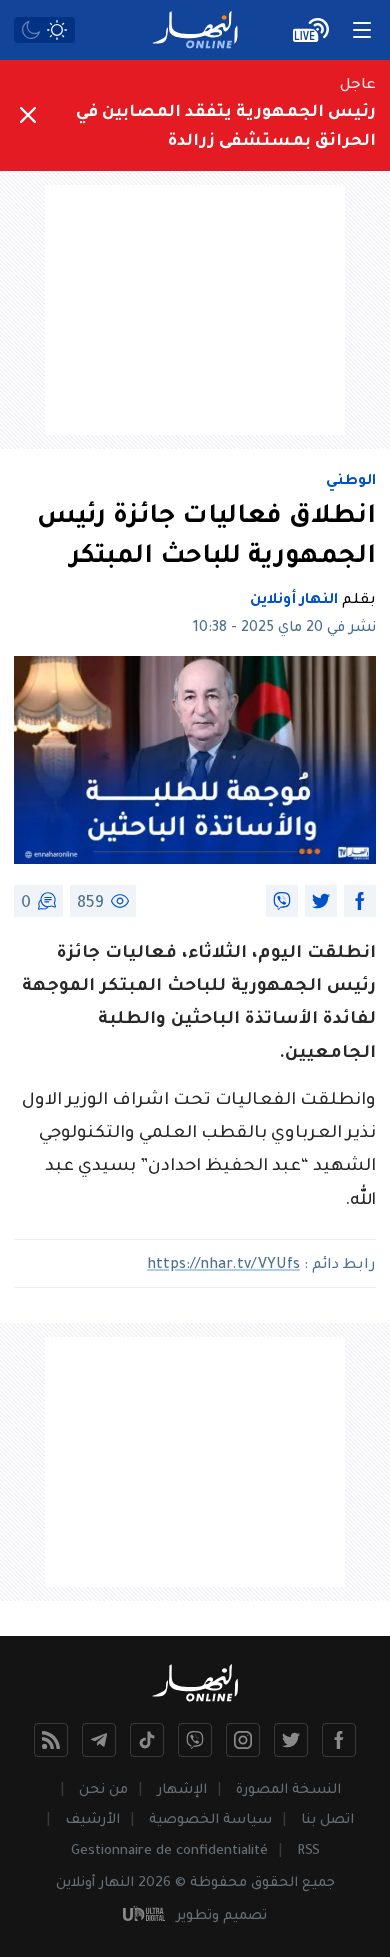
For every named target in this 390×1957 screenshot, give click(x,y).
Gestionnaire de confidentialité (169, 1851)
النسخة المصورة (288, 1790)
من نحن (103, 1790)
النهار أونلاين (294, 601)
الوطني (351, 482)
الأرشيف (92, 1820)
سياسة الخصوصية (210, 1820)
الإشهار (182, 1790)
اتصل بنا (327, 1820)
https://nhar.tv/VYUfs (223, 1266)
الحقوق (274, 1883)
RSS (308, 1851)
